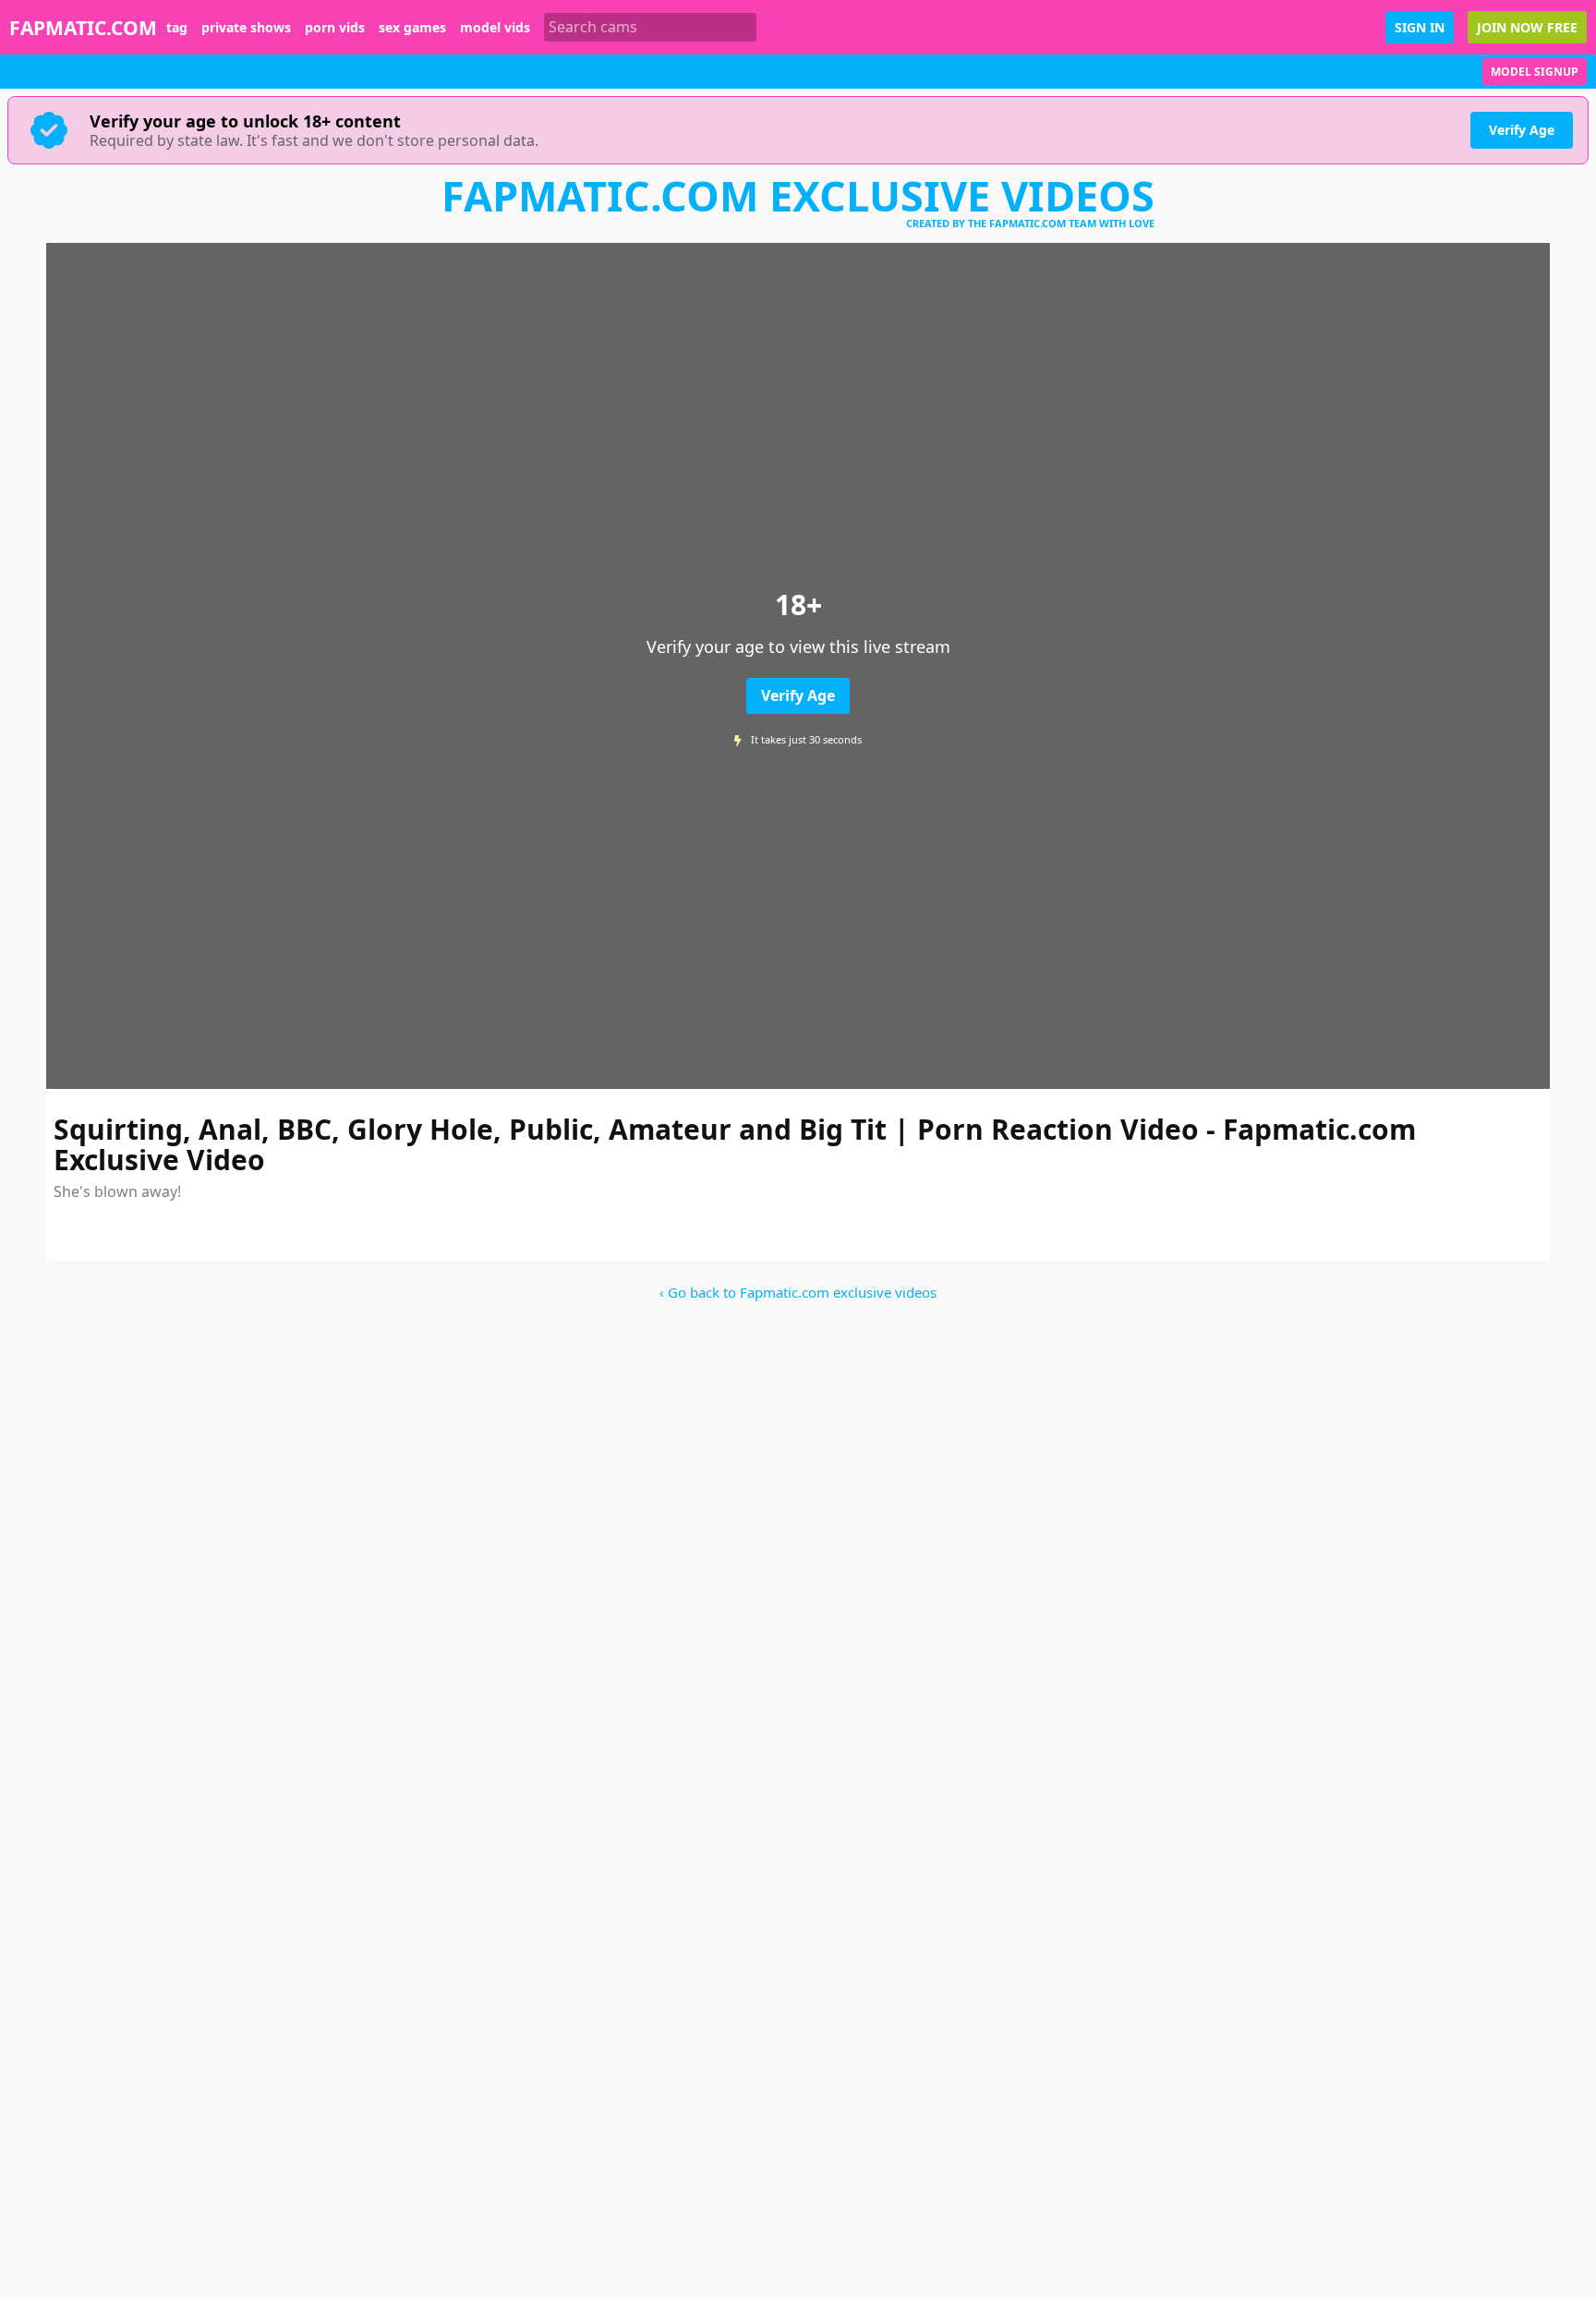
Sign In (1420, 27)
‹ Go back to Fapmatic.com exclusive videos (798, 1292)
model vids (495, 28)
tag (177, 28)
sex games (412, 28)
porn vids (335, 28)
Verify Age (1522, 130)
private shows (246, 28)
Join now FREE (1527, 27)
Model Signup (1535, 72)
